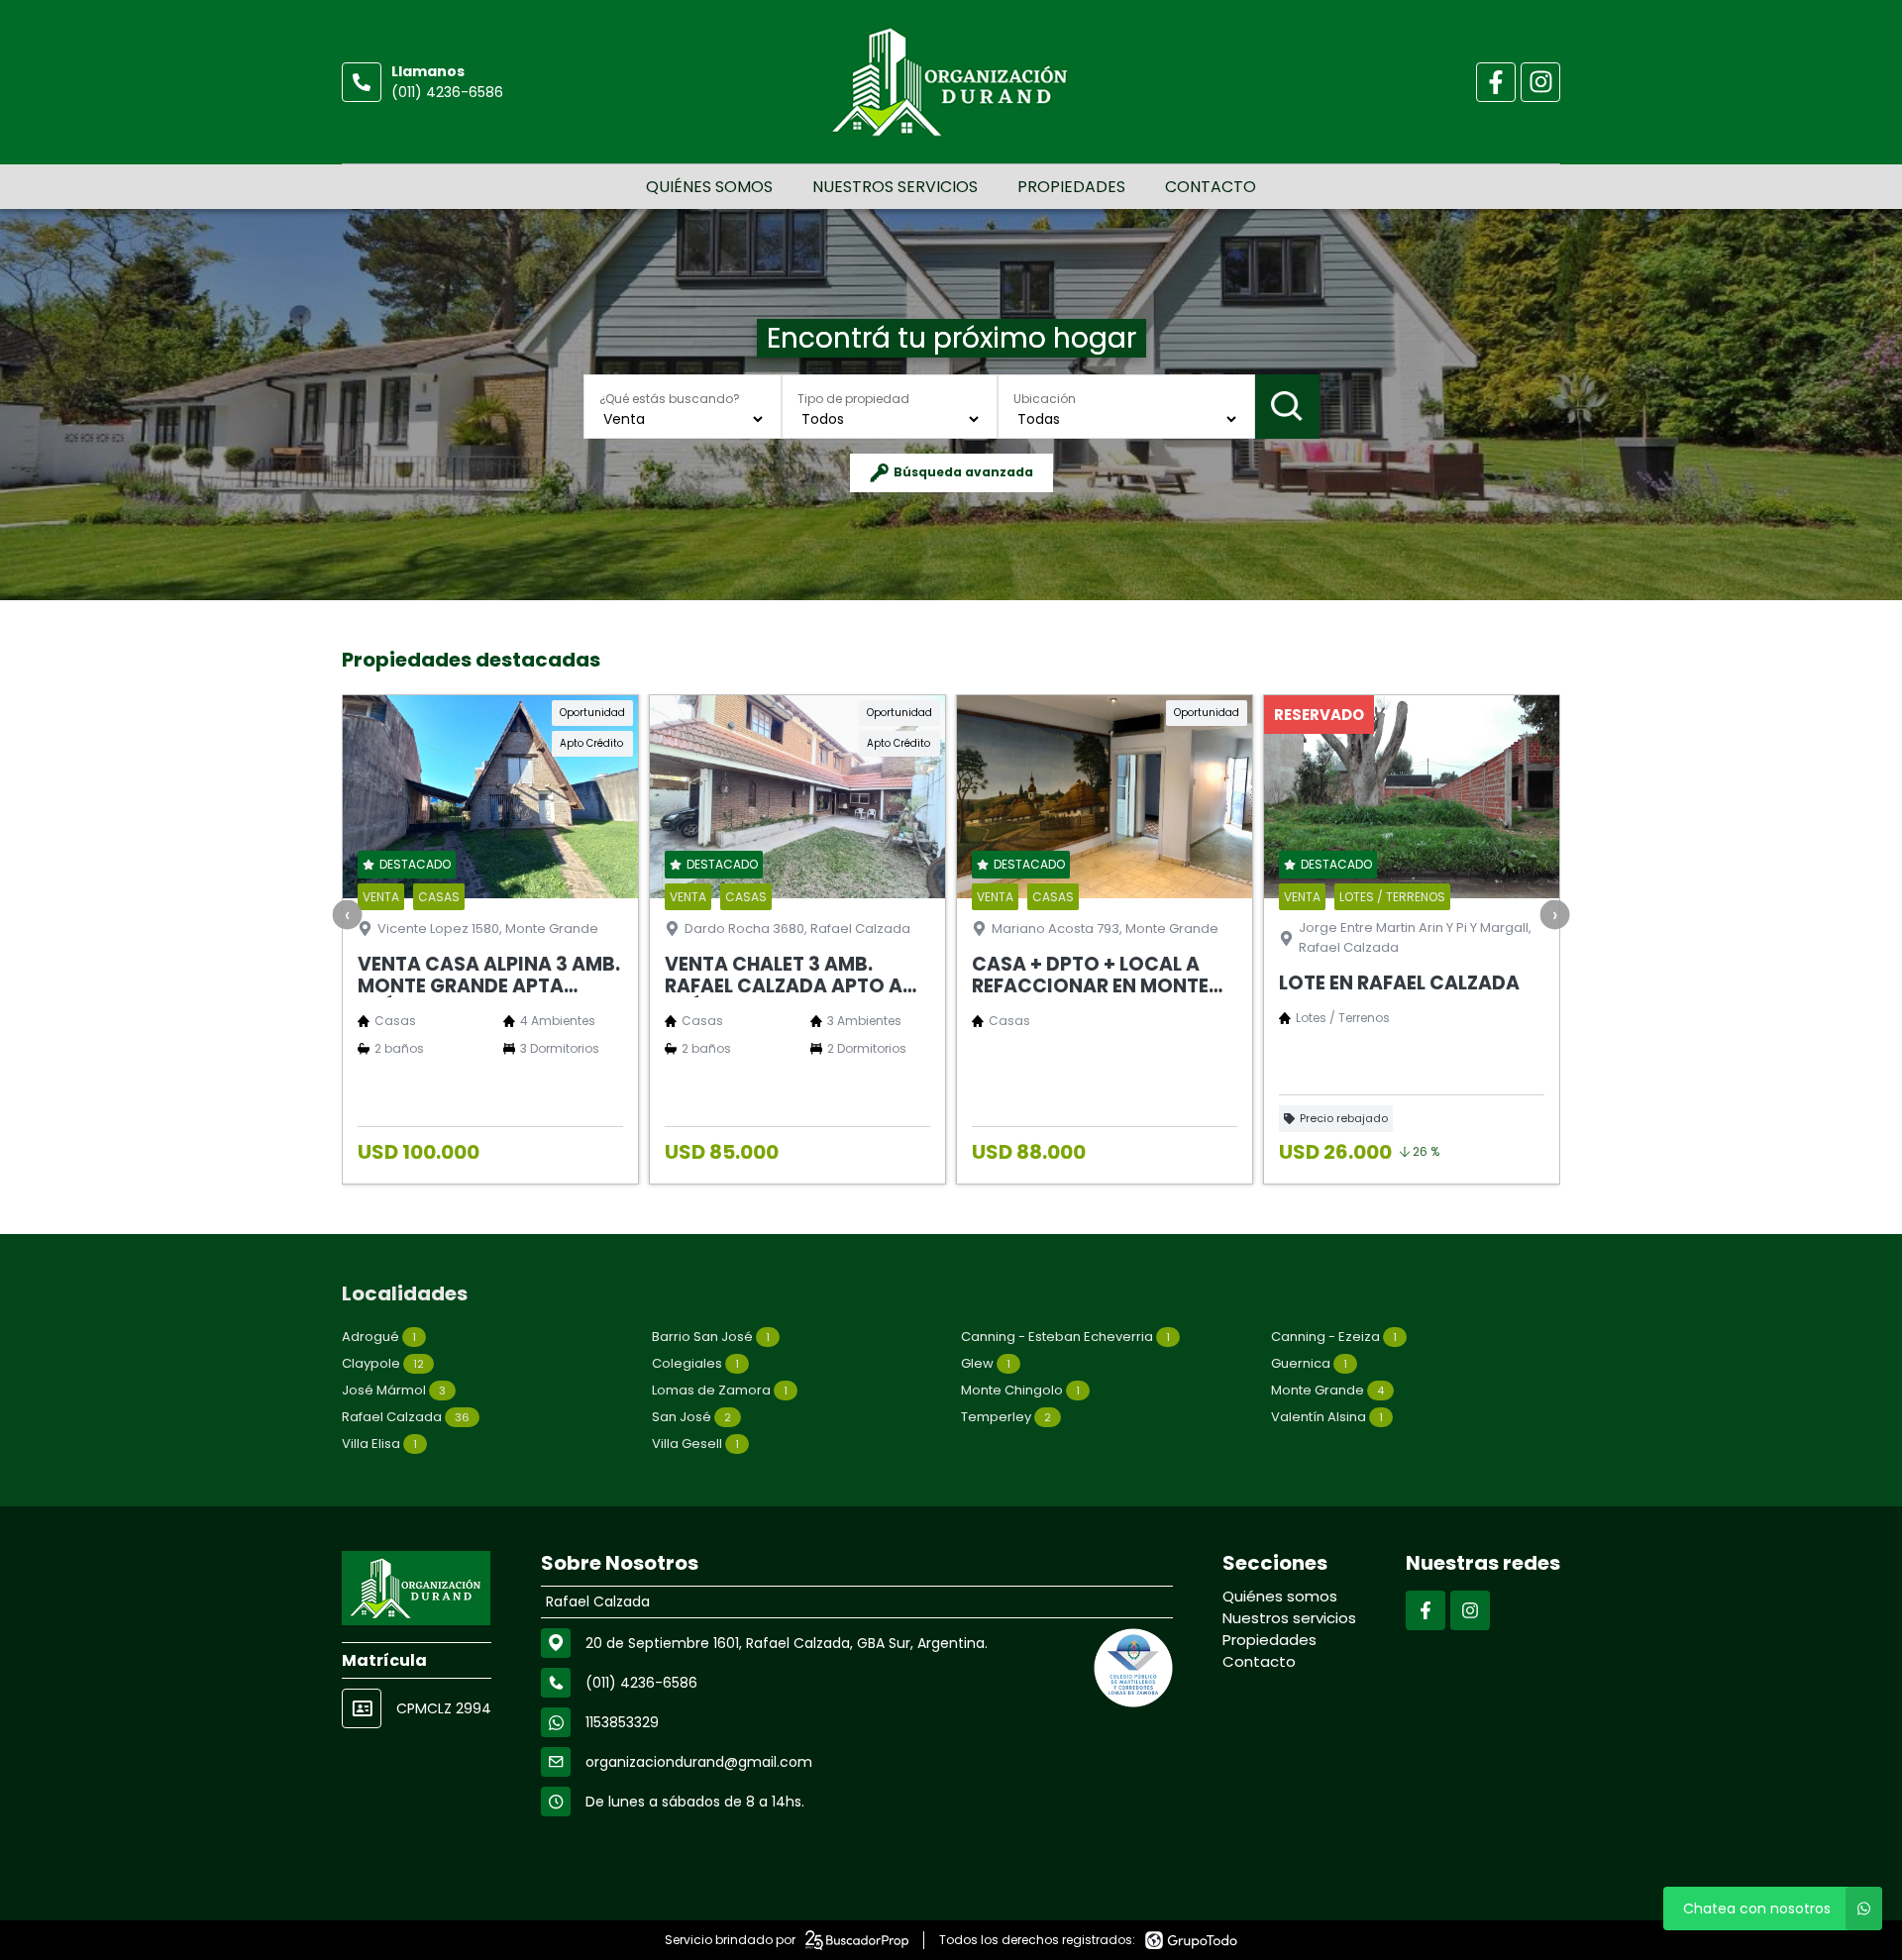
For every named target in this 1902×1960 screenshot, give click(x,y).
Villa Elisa (379, 1444)
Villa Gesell (695, 1444)
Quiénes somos (709, 187)
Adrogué (379, 1337)
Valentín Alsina (1327, 1417)
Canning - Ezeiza (1334, 1337)
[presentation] (348, 915)
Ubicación (1045, 399)
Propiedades (1071, 187)
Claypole (383, 1363)
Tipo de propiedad (853, 399)
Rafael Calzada (406, 1417)
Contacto (1211, 187)
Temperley (1006, 1417)
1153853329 (622, 1722)
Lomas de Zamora (720, 1390)
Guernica (1309, 1363)
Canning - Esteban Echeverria (1065, 1337)
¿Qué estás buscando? (670, 399)
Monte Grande (1327, 1390)
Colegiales (695, 1363)
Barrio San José (711, 1337)
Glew (986, 1363)
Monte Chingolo (1020, 1390)
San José (691, 1417)
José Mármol (394, 1390)
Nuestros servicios (895, 187)
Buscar (1287, 407)
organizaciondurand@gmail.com (699, 1762)
